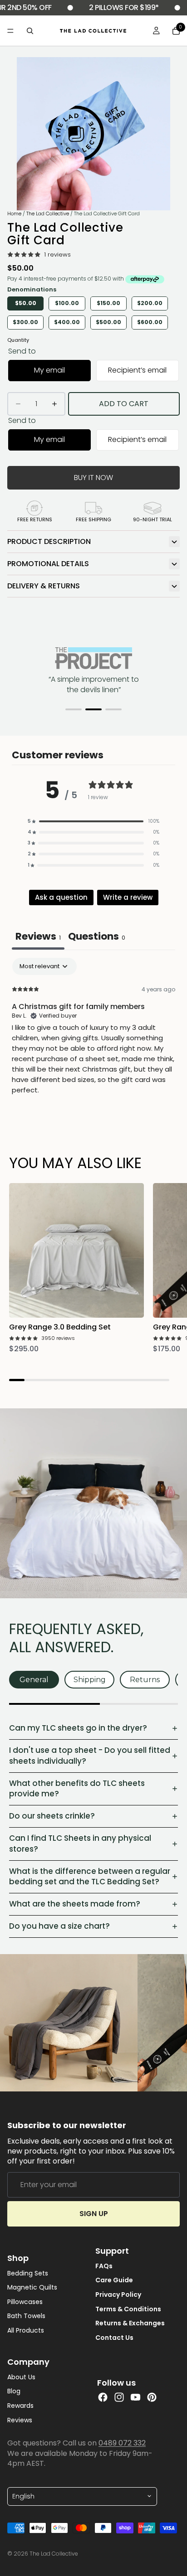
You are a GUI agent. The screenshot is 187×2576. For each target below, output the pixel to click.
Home (14, 213)
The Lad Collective (48, 213)
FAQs (104, 2266)
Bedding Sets (28, 2273)
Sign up (94, 2214)
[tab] (97, 937)
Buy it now (93, 478)
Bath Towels (26, 2316)
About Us (21, 2377)
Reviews (20, 2420)
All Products (26, 2331)
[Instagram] (119, 2397)
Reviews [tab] (38, 936)
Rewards (20, 2406)
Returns (145, 1680)
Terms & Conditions (128, 2309)
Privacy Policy (118, 2295)
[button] (74, 709)
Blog (14, 2392)
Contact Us (114, 2338)
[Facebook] (103, 2397)
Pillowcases (25, 2302)
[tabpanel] (93, 1034)
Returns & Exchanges (130, 2323)
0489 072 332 (122, 2443)
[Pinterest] (152, 2397)
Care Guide (114, 2281)
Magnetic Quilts (32, 2288)
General (34, 1680)
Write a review (128, 897)
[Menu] (10, 31)
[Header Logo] (93, 31)
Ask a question (61, 897)
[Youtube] (135, 2397)
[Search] (30, 31)
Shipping (90, 1680)
